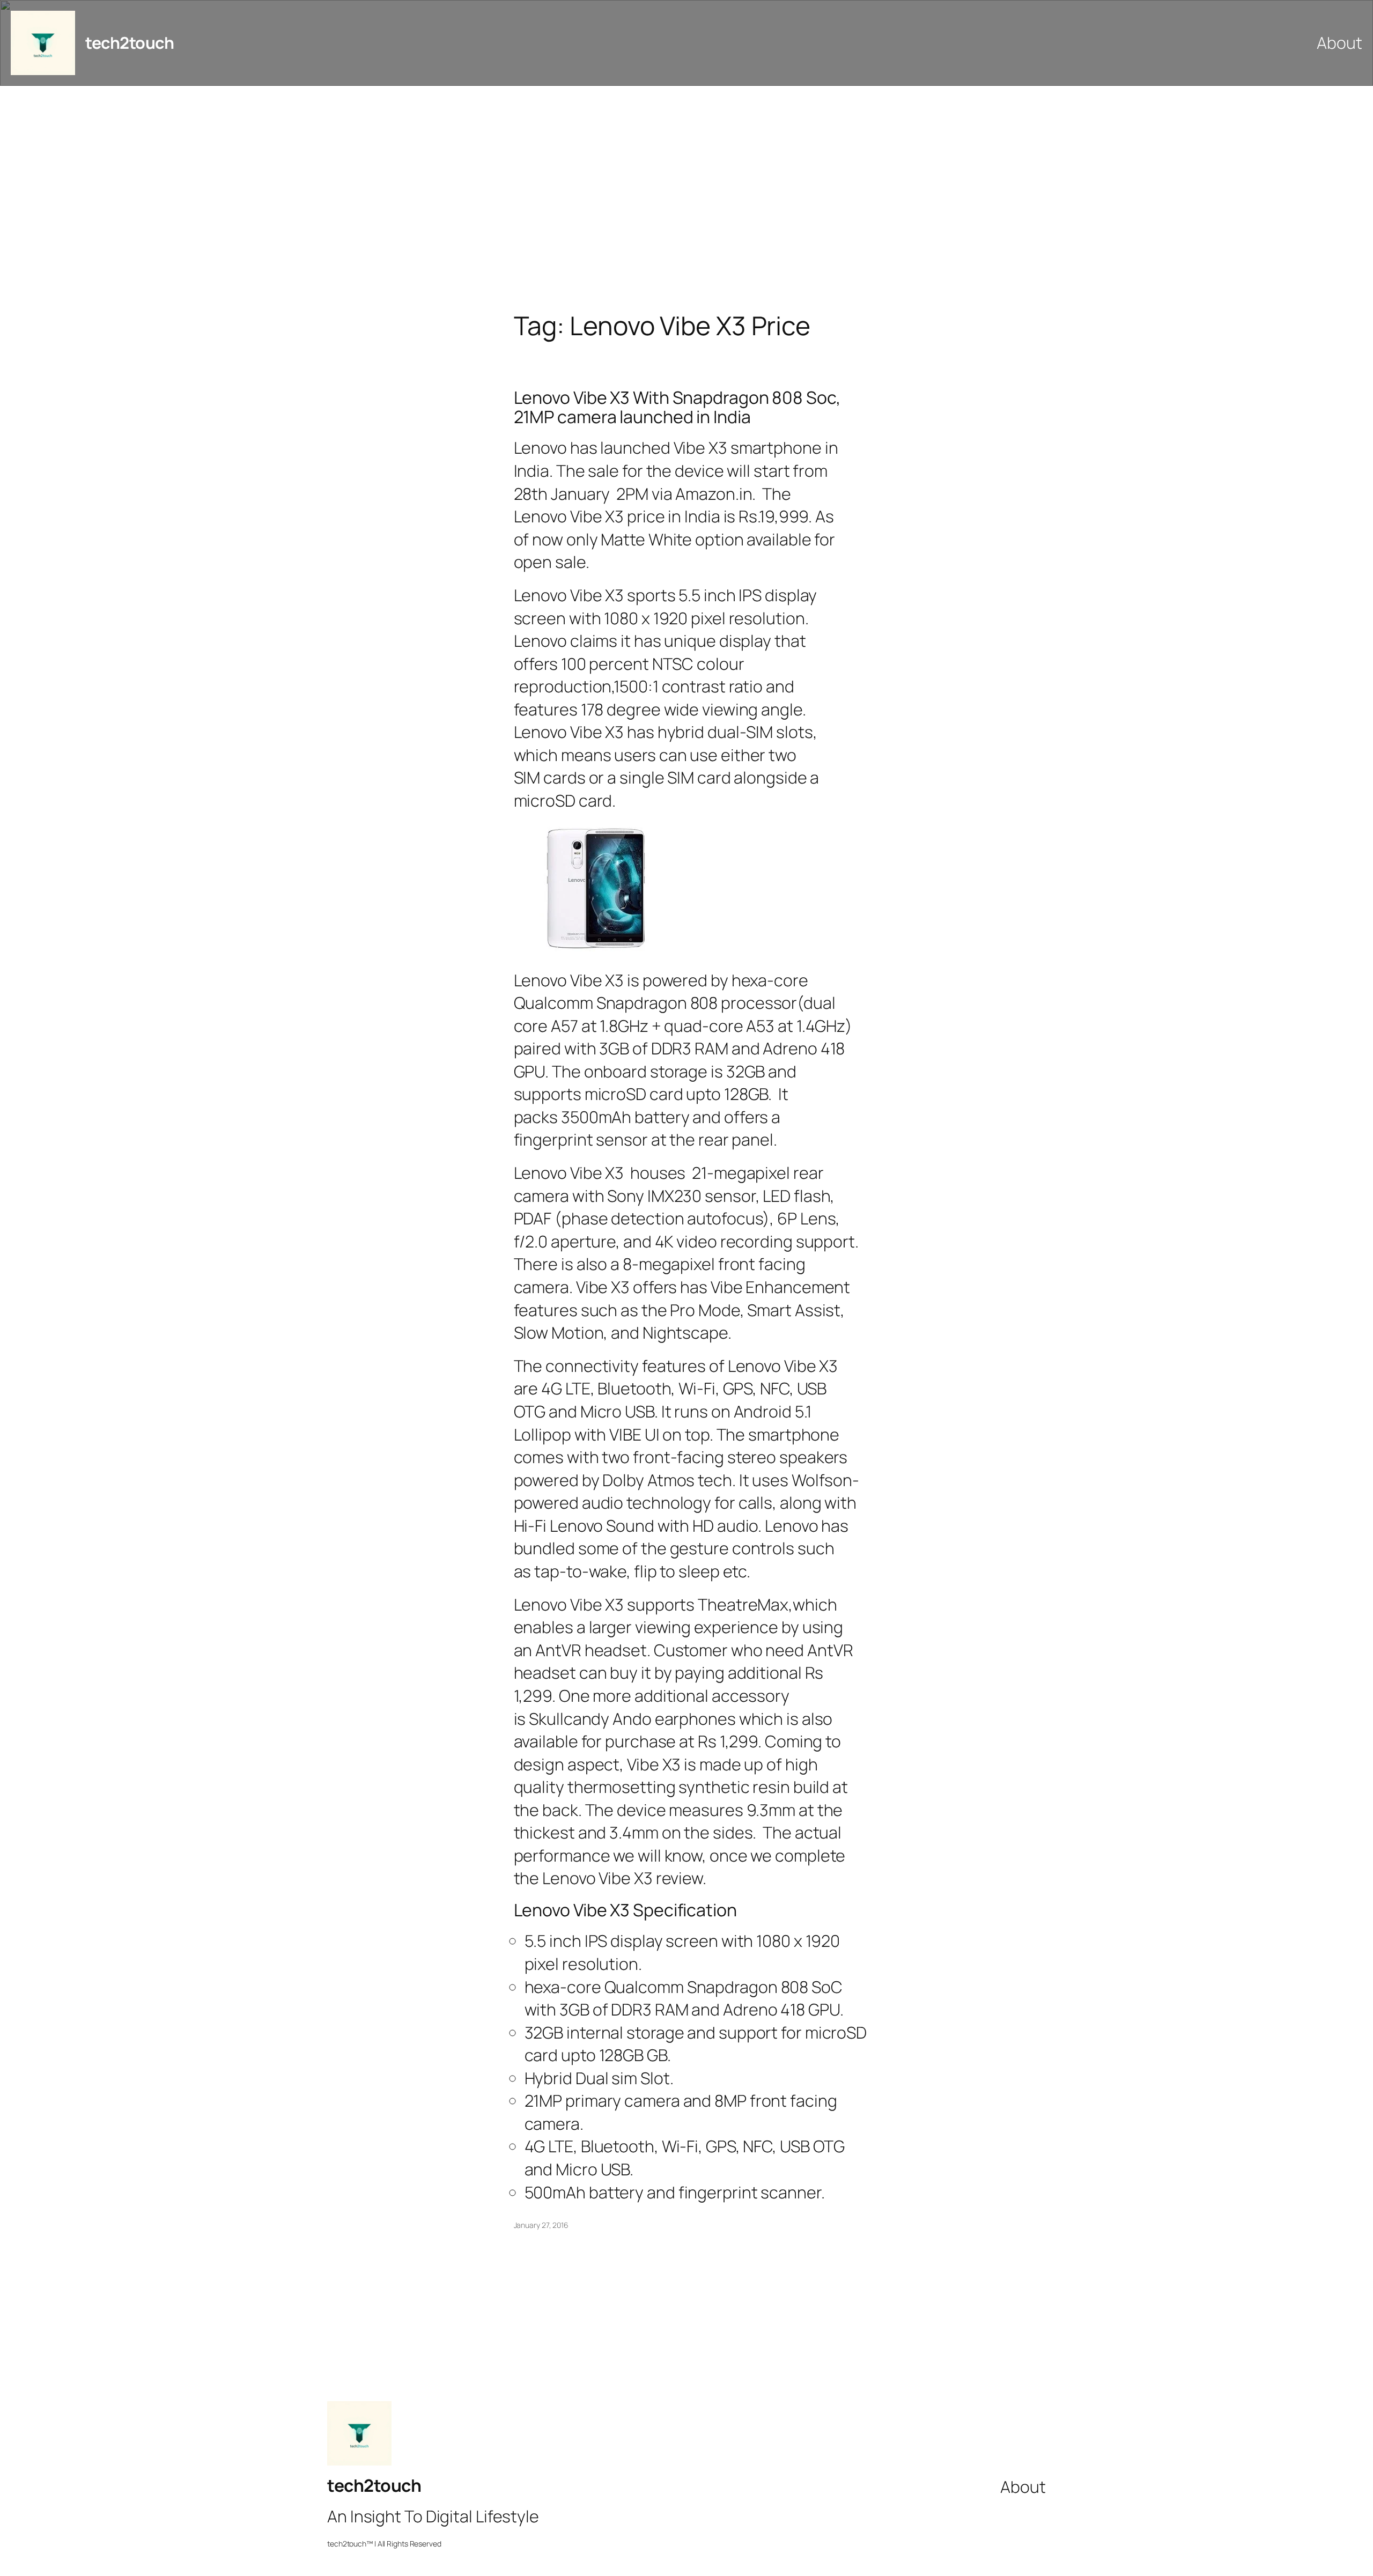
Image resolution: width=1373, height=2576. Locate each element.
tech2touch (130, 43)
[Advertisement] (686, 198)
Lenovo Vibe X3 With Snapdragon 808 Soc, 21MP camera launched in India (677, 407)
